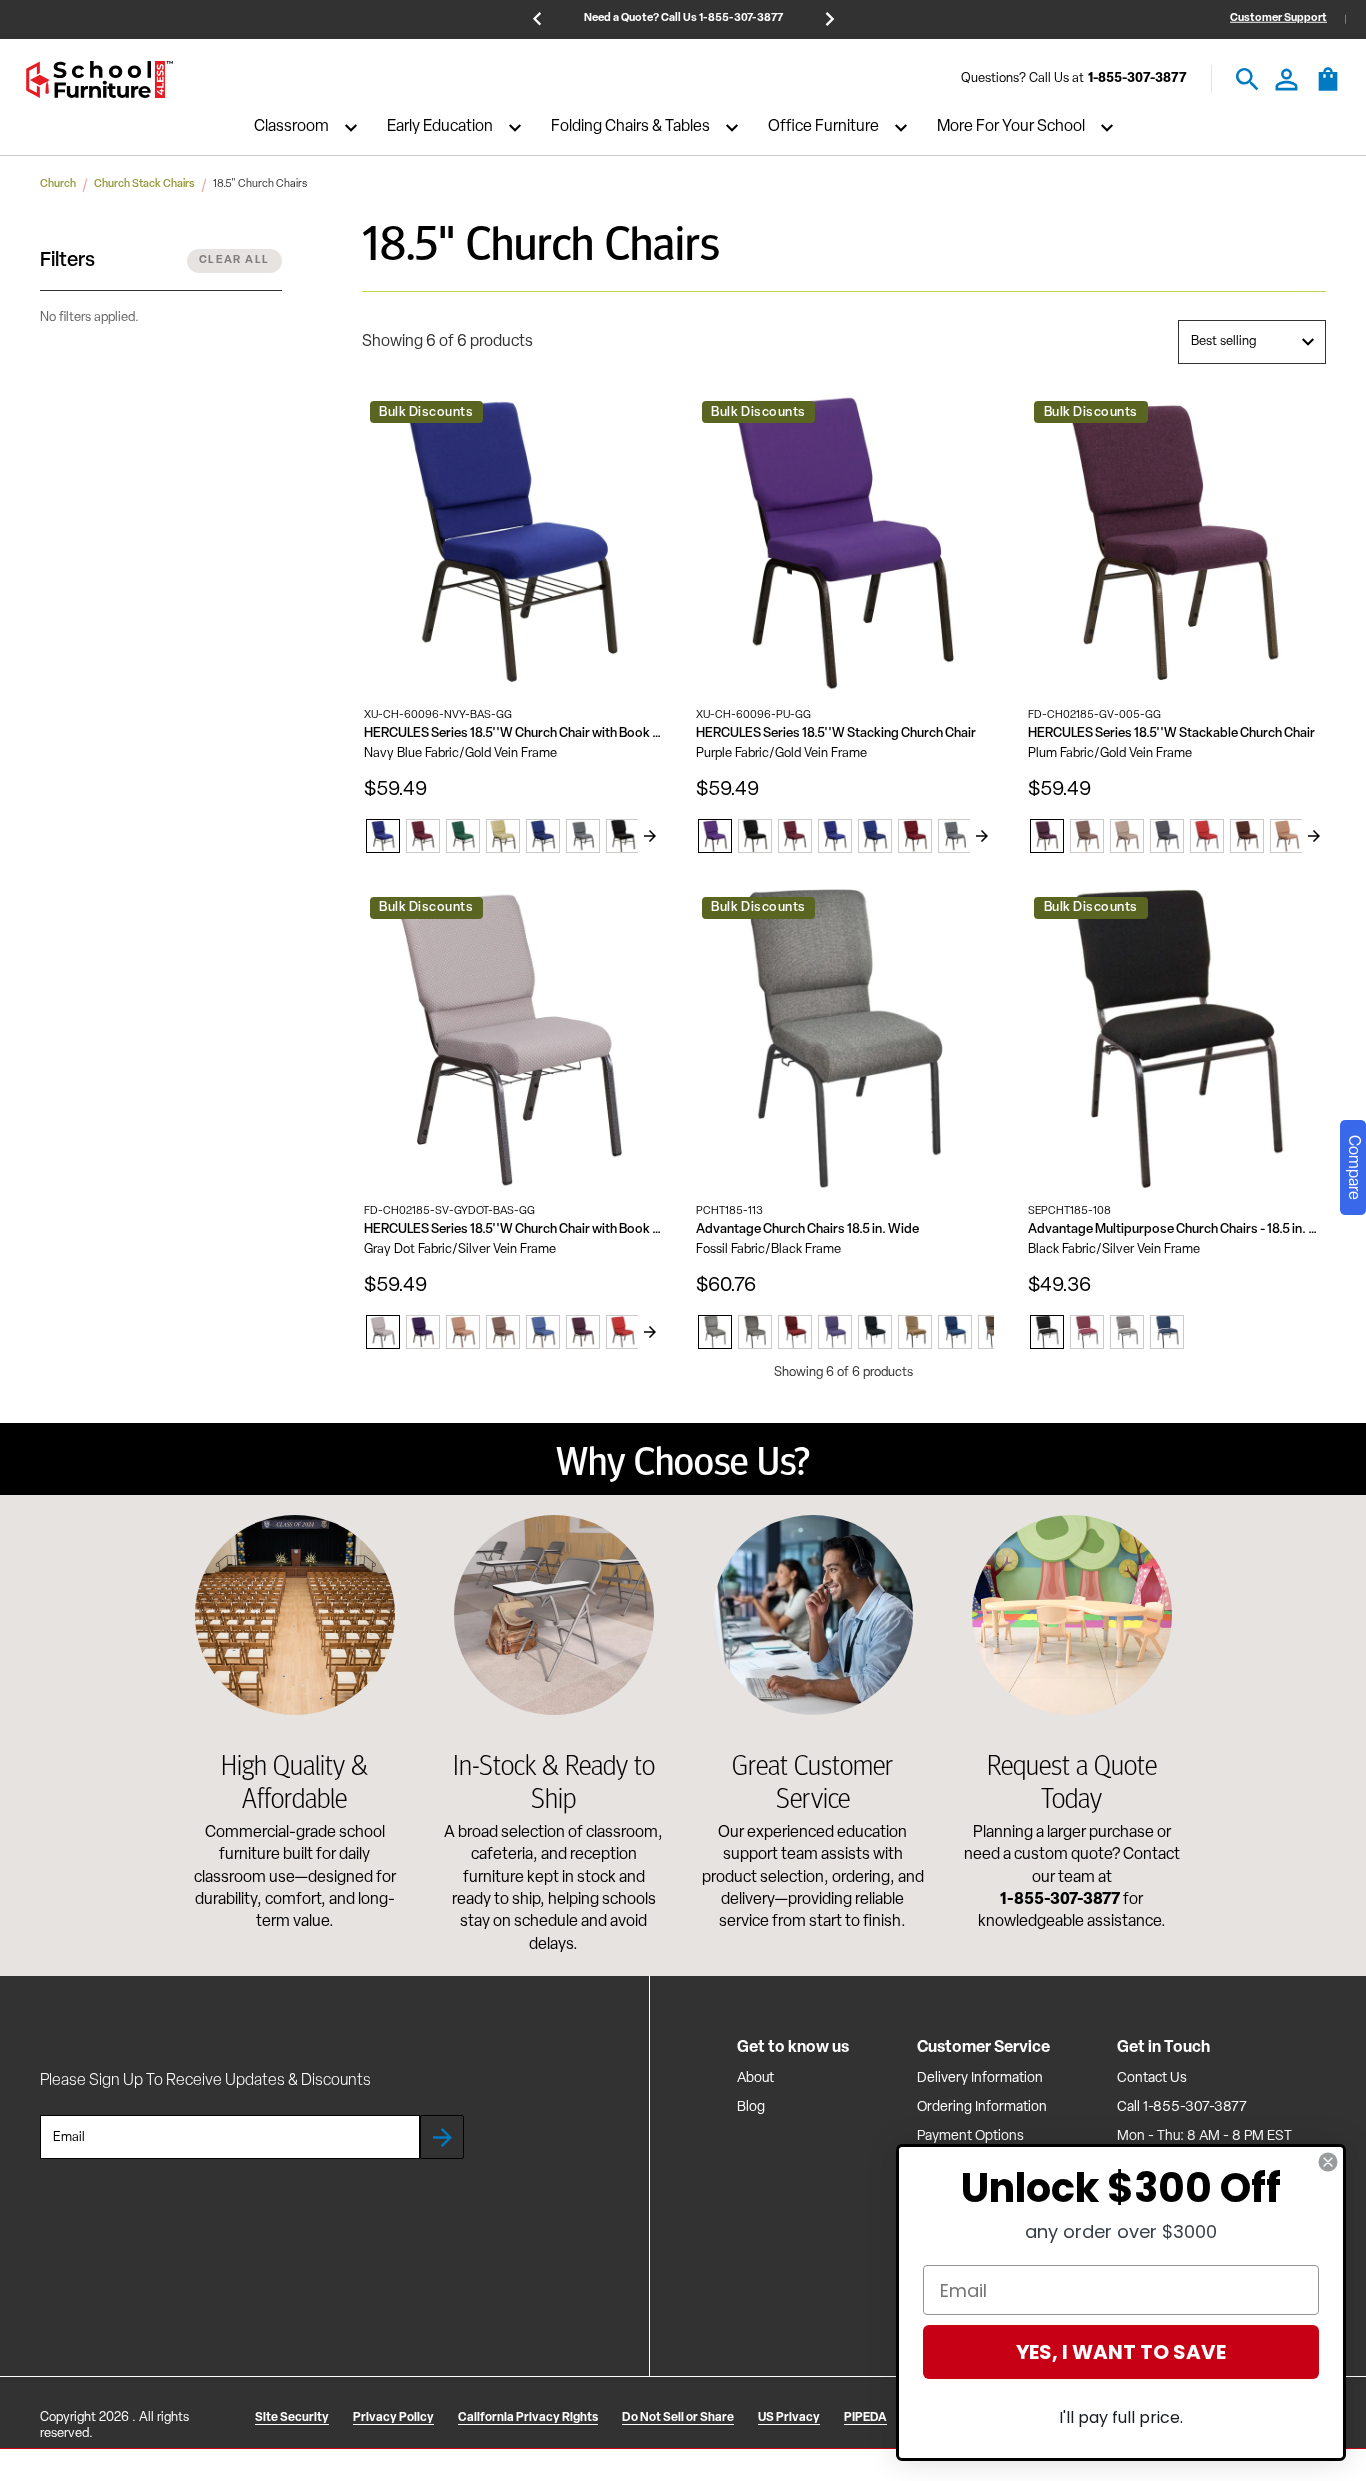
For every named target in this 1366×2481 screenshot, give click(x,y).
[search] (1247, 79)
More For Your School (1011, 128)
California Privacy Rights (528, 2418)
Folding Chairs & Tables (630, 128)
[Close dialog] (1328, 2162)
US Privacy (789, 2418)
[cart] (1328, 89)
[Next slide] (650, 836)
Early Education (440, 128)
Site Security (292, 2418)
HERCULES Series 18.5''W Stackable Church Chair (1171, 733)
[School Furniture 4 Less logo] (99, 79)
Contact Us (1152, 2078)
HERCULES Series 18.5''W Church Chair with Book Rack (513, 733)
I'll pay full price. (1121, 2417)
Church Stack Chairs (144, 184)
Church (58, 184)
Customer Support (1278, 18)
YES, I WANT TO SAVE (1121, 2352)
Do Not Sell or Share (678, 2418)
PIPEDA (865, 2418)
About (755, 2078)
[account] (1286, 79)
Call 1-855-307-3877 (1182, 2107)
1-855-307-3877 (1137, 79)
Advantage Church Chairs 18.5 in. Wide (807, 1229)
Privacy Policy (393, 2418)
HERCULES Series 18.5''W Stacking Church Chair (836, 733)
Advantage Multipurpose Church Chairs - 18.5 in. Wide (1177, 1229)
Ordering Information (982, 2107)
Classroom (291, 128)
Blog (751, 2107)
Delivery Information (980, 2078)
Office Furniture (823, 128)
